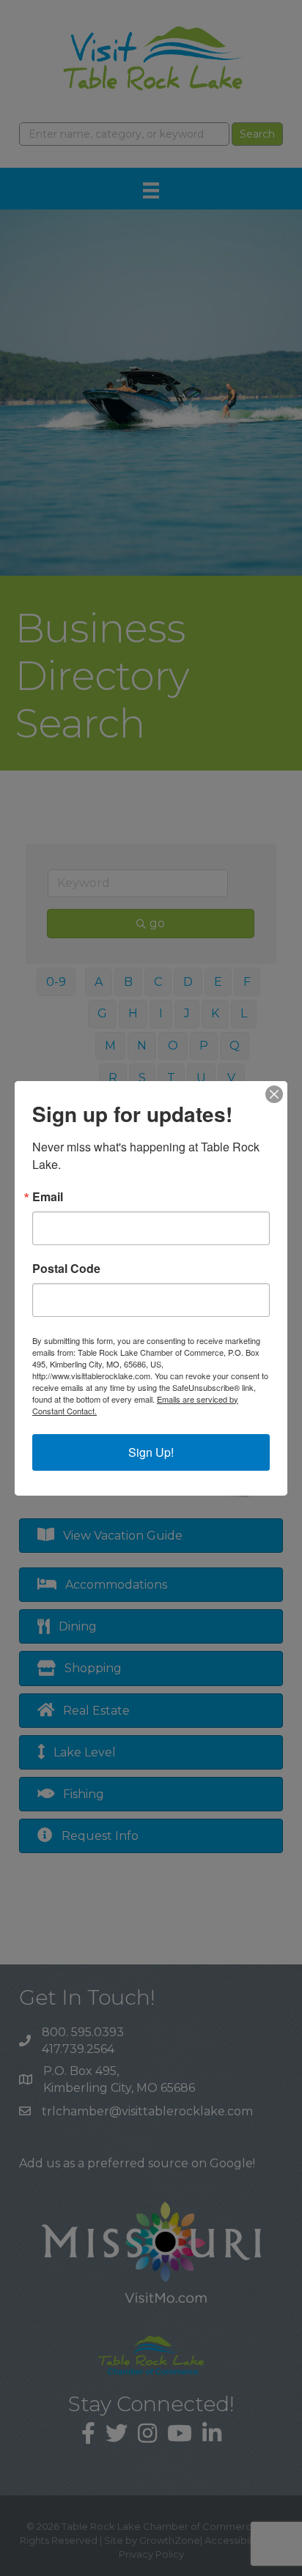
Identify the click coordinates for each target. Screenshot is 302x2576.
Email (48, 1197)
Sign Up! (151, 1452)
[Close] (274, 1094)
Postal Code (66, 1269)
